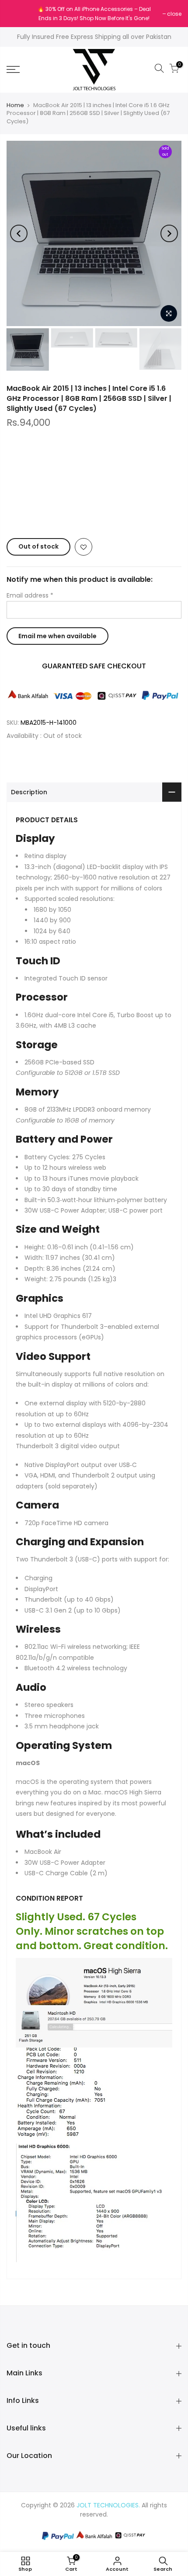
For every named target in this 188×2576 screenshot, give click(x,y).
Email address (30, 595)
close (18, 14)
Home (15, 105)
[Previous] (19, 233)
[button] (94, 512)
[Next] (169, 233)
